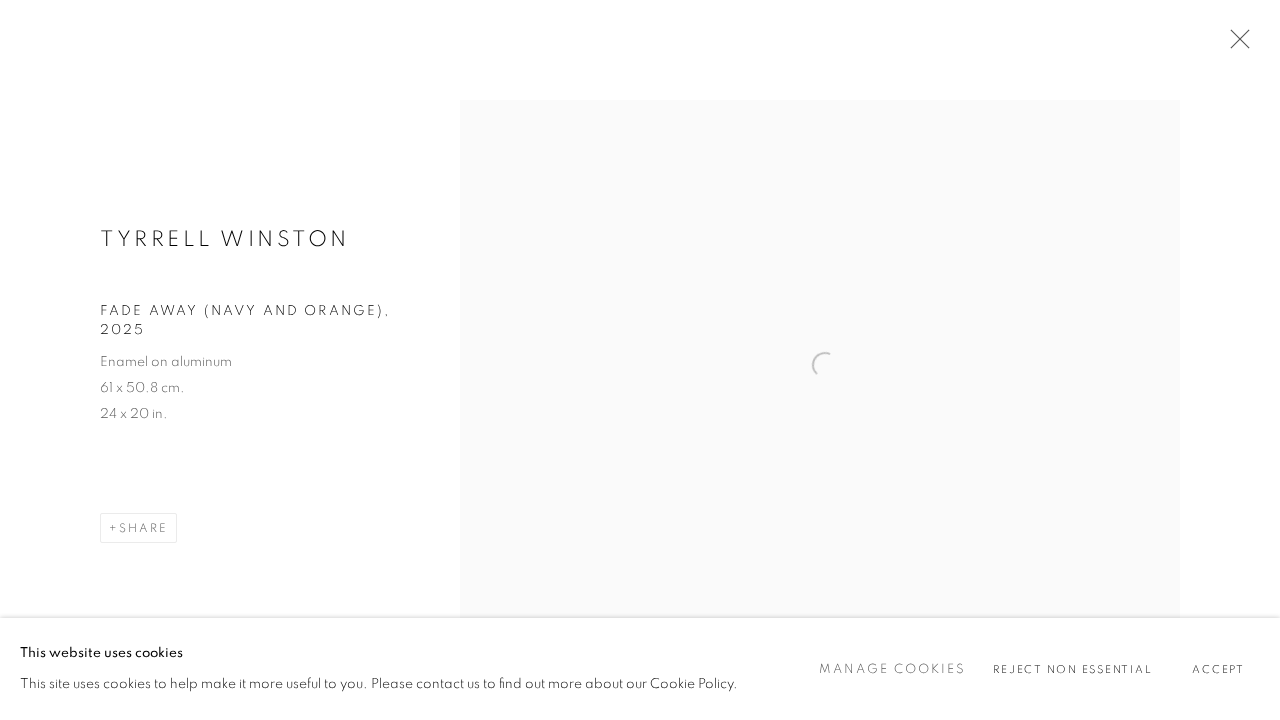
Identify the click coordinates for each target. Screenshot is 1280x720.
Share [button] (143, 528)
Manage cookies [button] (892, 669)
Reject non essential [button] (1072, 669)
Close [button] (1235, 45)
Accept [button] (1218, 669)
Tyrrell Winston (225, 239)
